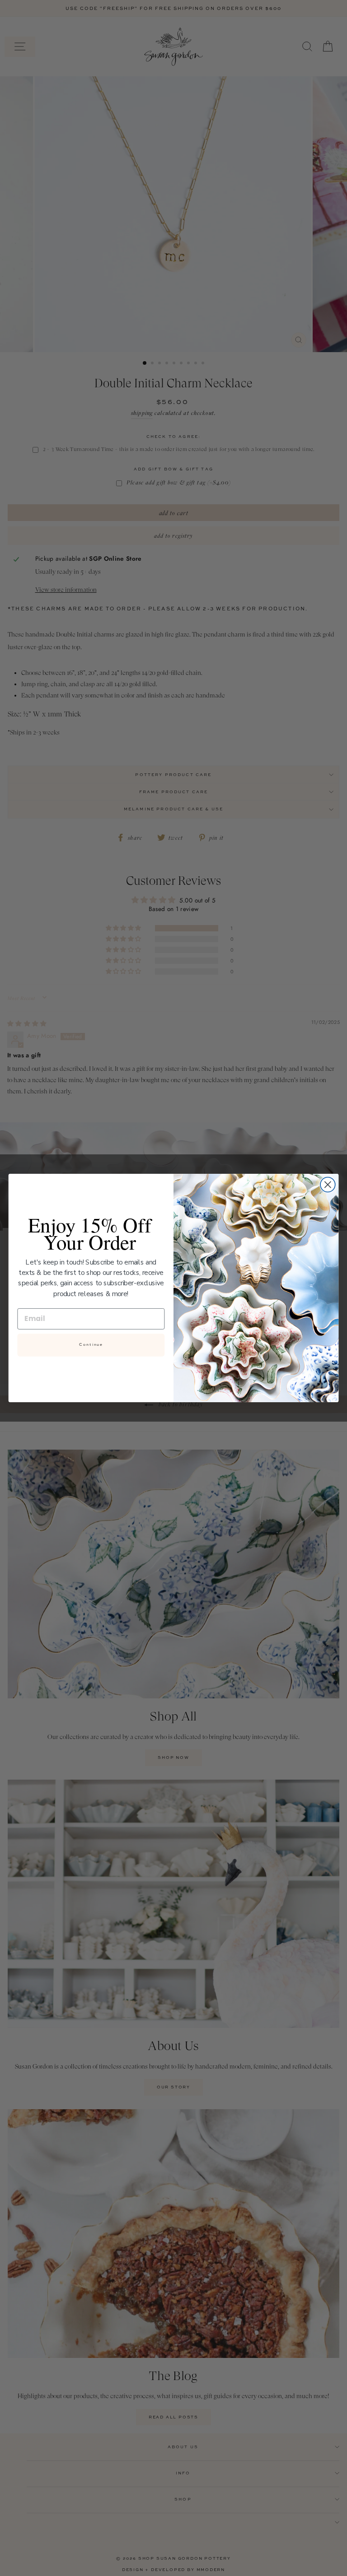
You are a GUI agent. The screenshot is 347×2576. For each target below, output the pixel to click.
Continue (91, 1345)
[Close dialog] (328, 1185)
